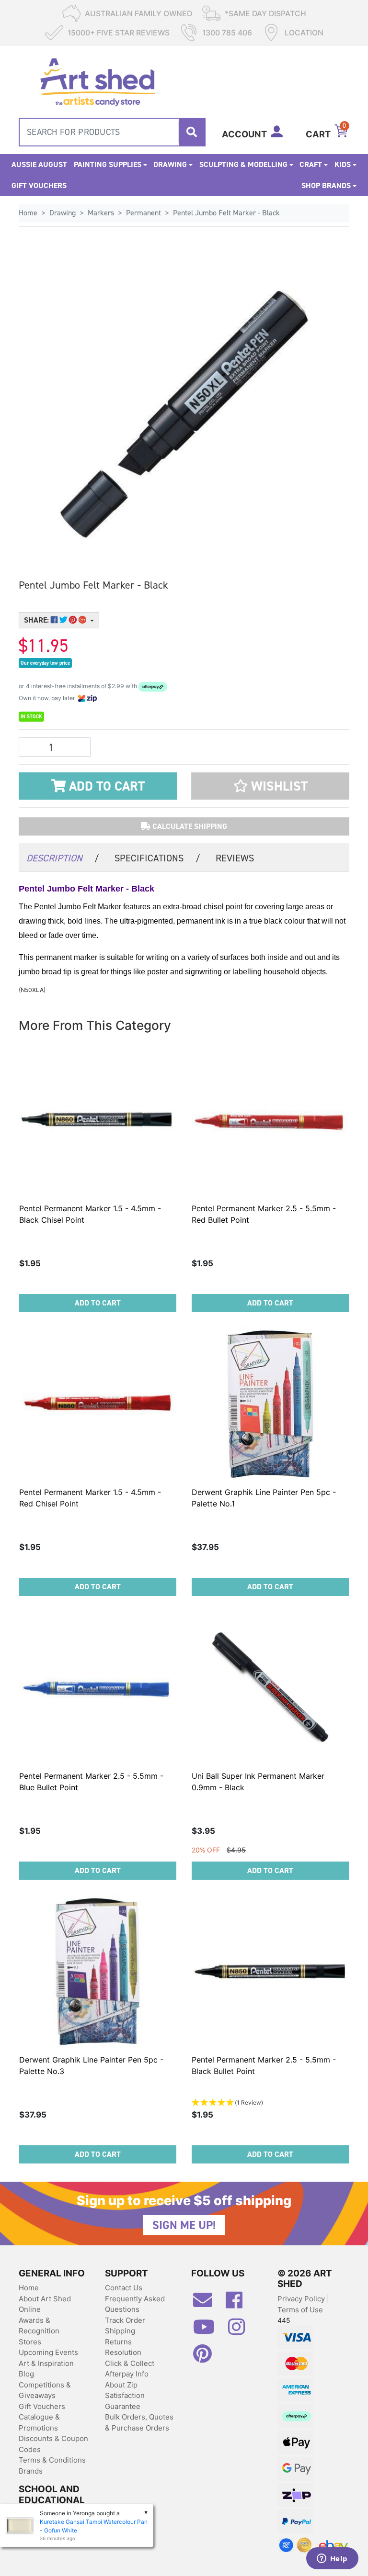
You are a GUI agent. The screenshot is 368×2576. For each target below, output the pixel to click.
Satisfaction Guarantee (125, 2401)
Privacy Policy (302, 2299)
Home (29, 2288)
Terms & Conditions (52, 2460)
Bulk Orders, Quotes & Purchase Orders (139, 2422)
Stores (30, 2342)
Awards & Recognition (39, 2326)
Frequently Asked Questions (135, 2304)
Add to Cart (105, 786)
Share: (37, 620)
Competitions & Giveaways (45, 2390)
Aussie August (39, 164)
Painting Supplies (108, 164)
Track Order (125, 2320)
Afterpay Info (127, 2374)
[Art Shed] (98, 81)
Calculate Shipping (189, 826)
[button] (270, 786)
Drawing (170, 164)
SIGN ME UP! (184, 2225)
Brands (31, 2471)
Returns (118, 2342)
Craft (311, 164)
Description (63, 858)
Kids (343, 164)
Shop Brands (326, 185)
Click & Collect (130, 2363)
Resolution (123, 2352)
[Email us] (207, 2304)
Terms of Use (300, 2310)
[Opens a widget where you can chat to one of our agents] (332, 2559)
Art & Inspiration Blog (46, 2369)
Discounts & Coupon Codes (53, 2444)
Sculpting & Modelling (243, 164)
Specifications (157, 858)
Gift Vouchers (39, 185)
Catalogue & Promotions (39, 2422)
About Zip (121, 2385)
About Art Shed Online (45, 2304)
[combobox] (112, 132)
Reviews (235, 858)
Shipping (120, 2331)
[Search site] (192, 132)
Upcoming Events (48, 2352)
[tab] (63, 857)
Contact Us (124, 2288)
